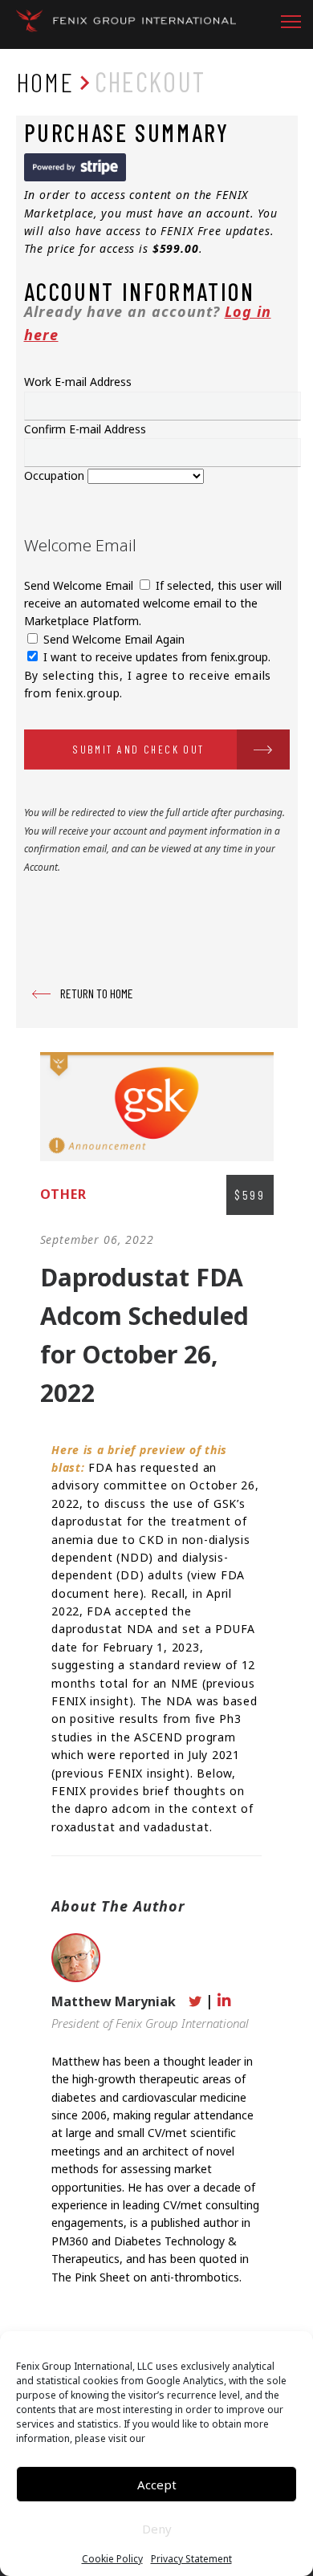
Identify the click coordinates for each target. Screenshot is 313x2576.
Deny (157, 2529)
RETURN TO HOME (97, 993)
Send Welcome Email (80, 585)
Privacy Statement (191, 2559)
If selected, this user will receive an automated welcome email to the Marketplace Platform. (153, 603)
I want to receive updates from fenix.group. (155, 657)
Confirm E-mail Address (85, 429)
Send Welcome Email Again (112, 639)
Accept (157, 2485)
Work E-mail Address (78, 382)
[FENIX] (126, 24)
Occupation (56, 475)
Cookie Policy (112, 2559)
